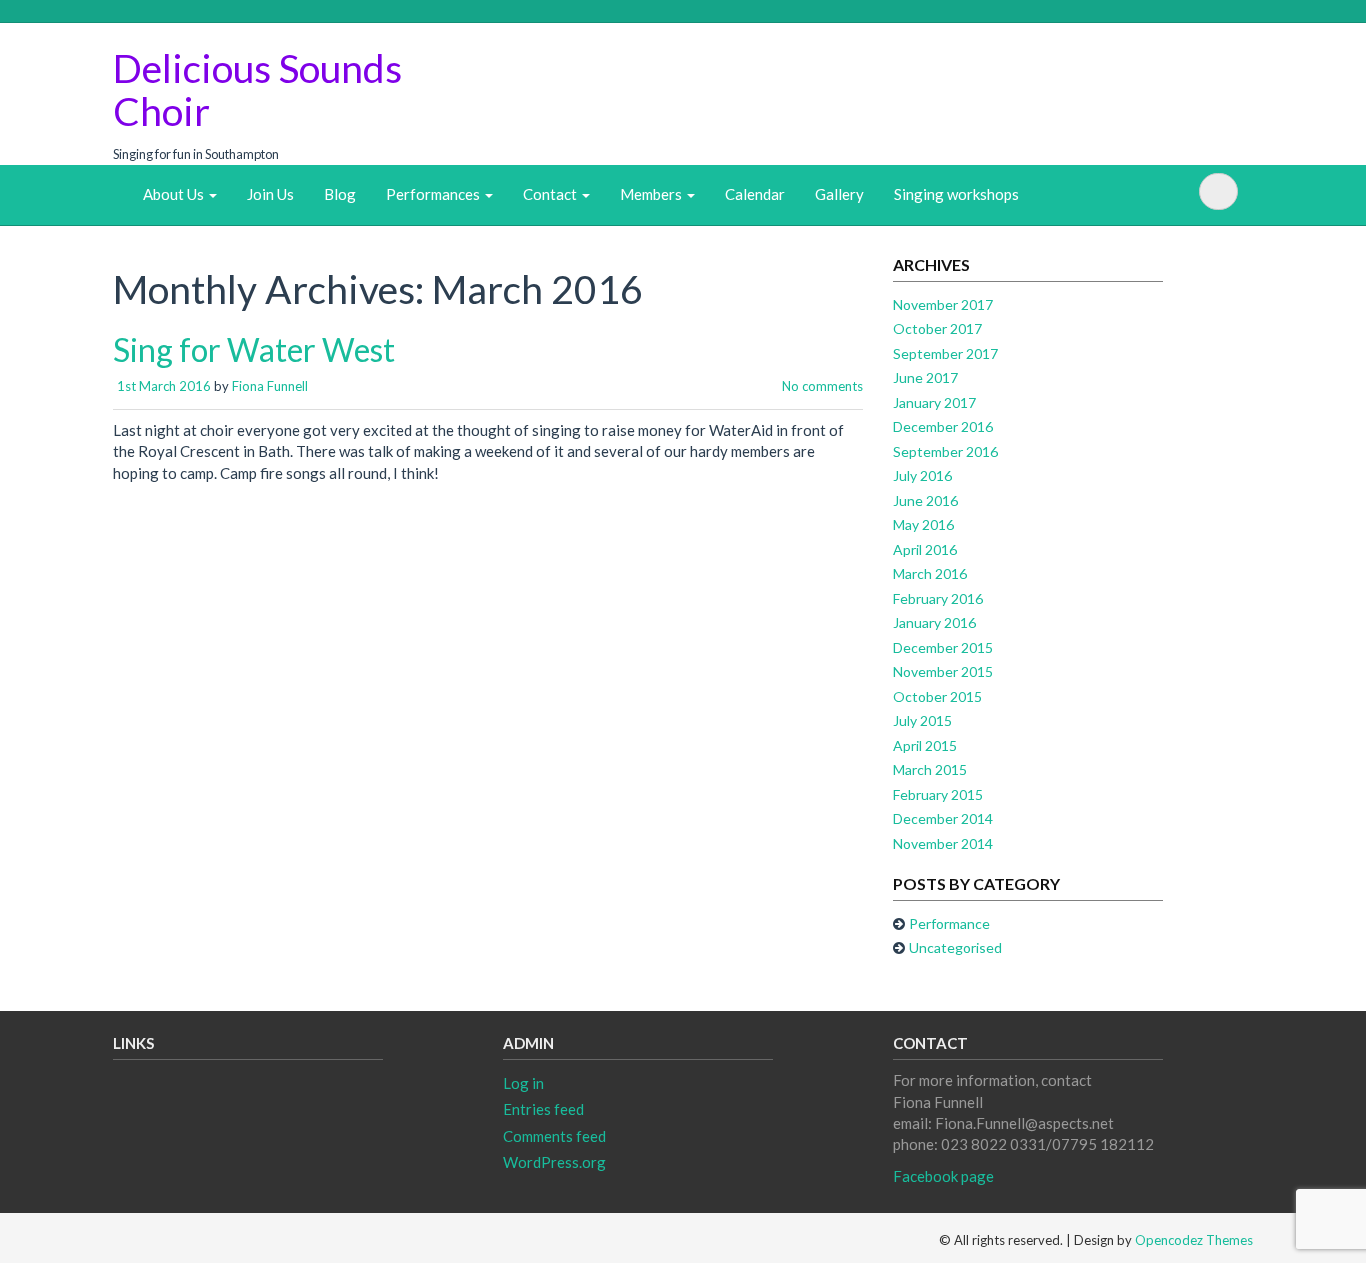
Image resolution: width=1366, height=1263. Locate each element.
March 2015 (930, 769)
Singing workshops (956, 194)
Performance (949, 923)
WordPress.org (554, 1162)
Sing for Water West (254, 349)
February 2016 (938, 598)
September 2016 (945, 451)
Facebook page (943, 1176)
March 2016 (930, 573)
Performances (434, 194)
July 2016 (922, 475)
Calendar (755, 194)
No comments (822, 386)
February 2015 (938, 794)
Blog (340, 194)
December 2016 (943, 426)
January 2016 (934, 622)
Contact (551, 194)
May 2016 (923, 524)
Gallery (839, 194)
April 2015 (925, 745)
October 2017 (937, 328)
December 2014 (943, 818)
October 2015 (937, 696)
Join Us (270, 194)
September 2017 (945, 353)
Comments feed (554, 1136)
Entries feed (543, 1109)
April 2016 (925, 549)
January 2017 (934, 402)
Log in (523, 1083)
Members (652, 194)
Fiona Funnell (270, 386)
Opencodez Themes (1194, 1240)
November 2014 (943, 843)
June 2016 (925, 500)
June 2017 (925, 377)
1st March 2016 (164, 386)
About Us (175, 194)
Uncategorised (955, 947)
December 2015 (943, 647)
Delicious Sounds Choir (257, 89)
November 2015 (943, 671)
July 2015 (922, 720)
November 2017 (943, 304)
